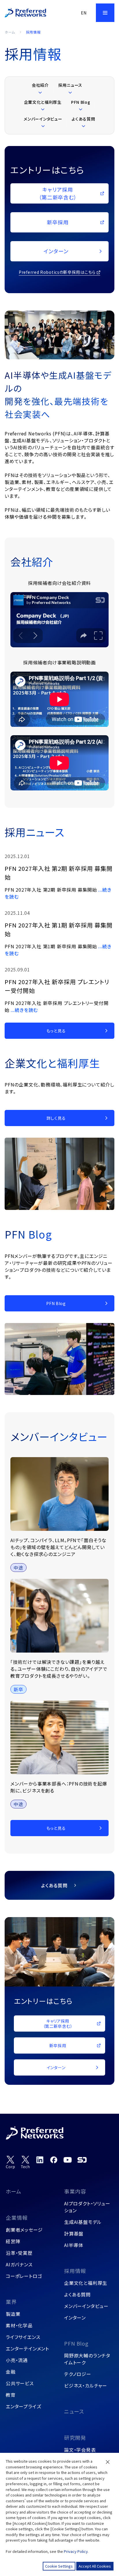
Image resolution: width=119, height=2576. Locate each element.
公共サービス (20, 2383)
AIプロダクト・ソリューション (87, 2207)
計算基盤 (74, 2233)
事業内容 (75, 2191)
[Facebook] (54, 2160)
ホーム (10, 32)
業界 (11, 2302)
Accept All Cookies (95, 2566)
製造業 (13, 2314)
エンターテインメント (27, 2348)
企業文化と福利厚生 (86, 2283)
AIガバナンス (19, 2264)
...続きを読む (24, 1010)
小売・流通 (17, 2360)
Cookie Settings (59, 2566)
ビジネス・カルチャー (86, 2385)
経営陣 (13, 2241)
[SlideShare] (82, 2160)
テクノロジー (78, 2374)
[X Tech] (25, 2162)
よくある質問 (77, 2294)
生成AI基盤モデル (83, 2222)
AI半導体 (74, 2245)
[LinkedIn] (40, 2160)
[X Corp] (10, 2162)
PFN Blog (76, 2343)
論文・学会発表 (80, 2450)
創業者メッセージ (24, 2230)
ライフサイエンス (23, 2337)
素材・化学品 (19, 2325)
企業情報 (17, 2217)
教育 (11, 2395)
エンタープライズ (23, 2406)
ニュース (74, 2411)
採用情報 (75, 2271)
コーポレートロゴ (24, 2276)
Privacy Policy (76, 2551)
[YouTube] (68, 2160)
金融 (11, 2372)
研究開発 (75, 2438)
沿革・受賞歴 (19, 2253)
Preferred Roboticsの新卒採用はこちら (57, 272)
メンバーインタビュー (86, 2306)
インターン (75, 2318)
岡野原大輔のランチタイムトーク (87, 2359)
